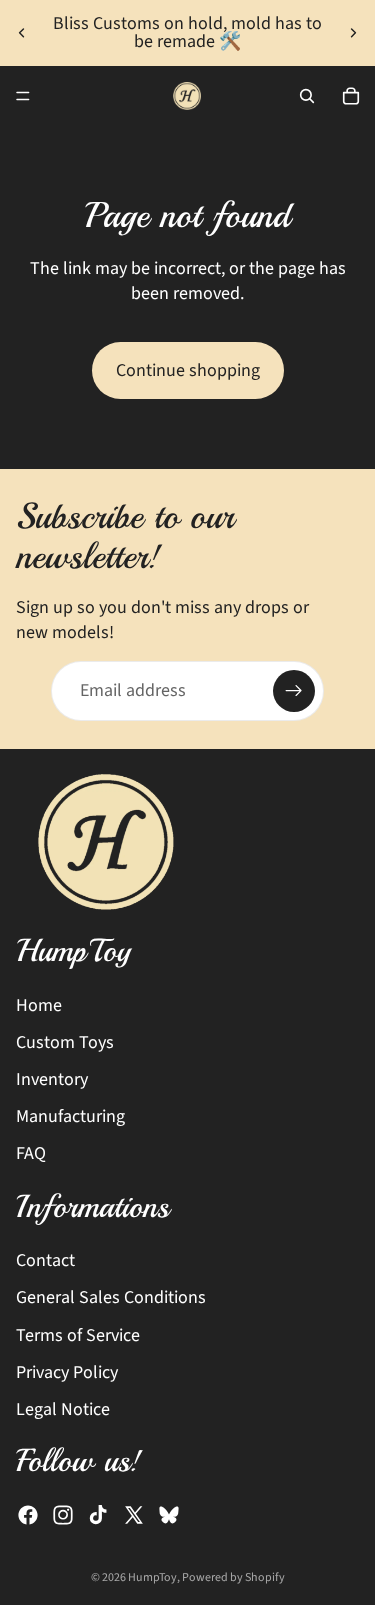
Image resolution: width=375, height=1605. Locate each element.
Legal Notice (63, 1409)
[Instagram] (63, 1515)
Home (39, 1005)
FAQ (31, 1153)
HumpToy (152, 1577)
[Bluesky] (169, 1515)
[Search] (307, 96)
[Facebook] (28, 1515)
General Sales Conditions (111, 1297)
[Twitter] (134, 1515)
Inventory (52, 1079)
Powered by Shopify (233, 1577)
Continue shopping (188, 370)
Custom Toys (65, 1042)
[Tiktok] (98, 1515)
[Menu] (23, 96)
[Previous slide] (22, 33)
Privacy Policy (67, 1372)
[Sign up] (294, 691)
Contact (45, 1260)
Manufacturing (70, 1116)
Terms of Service (78, 1334)
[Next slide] (353, 33)
